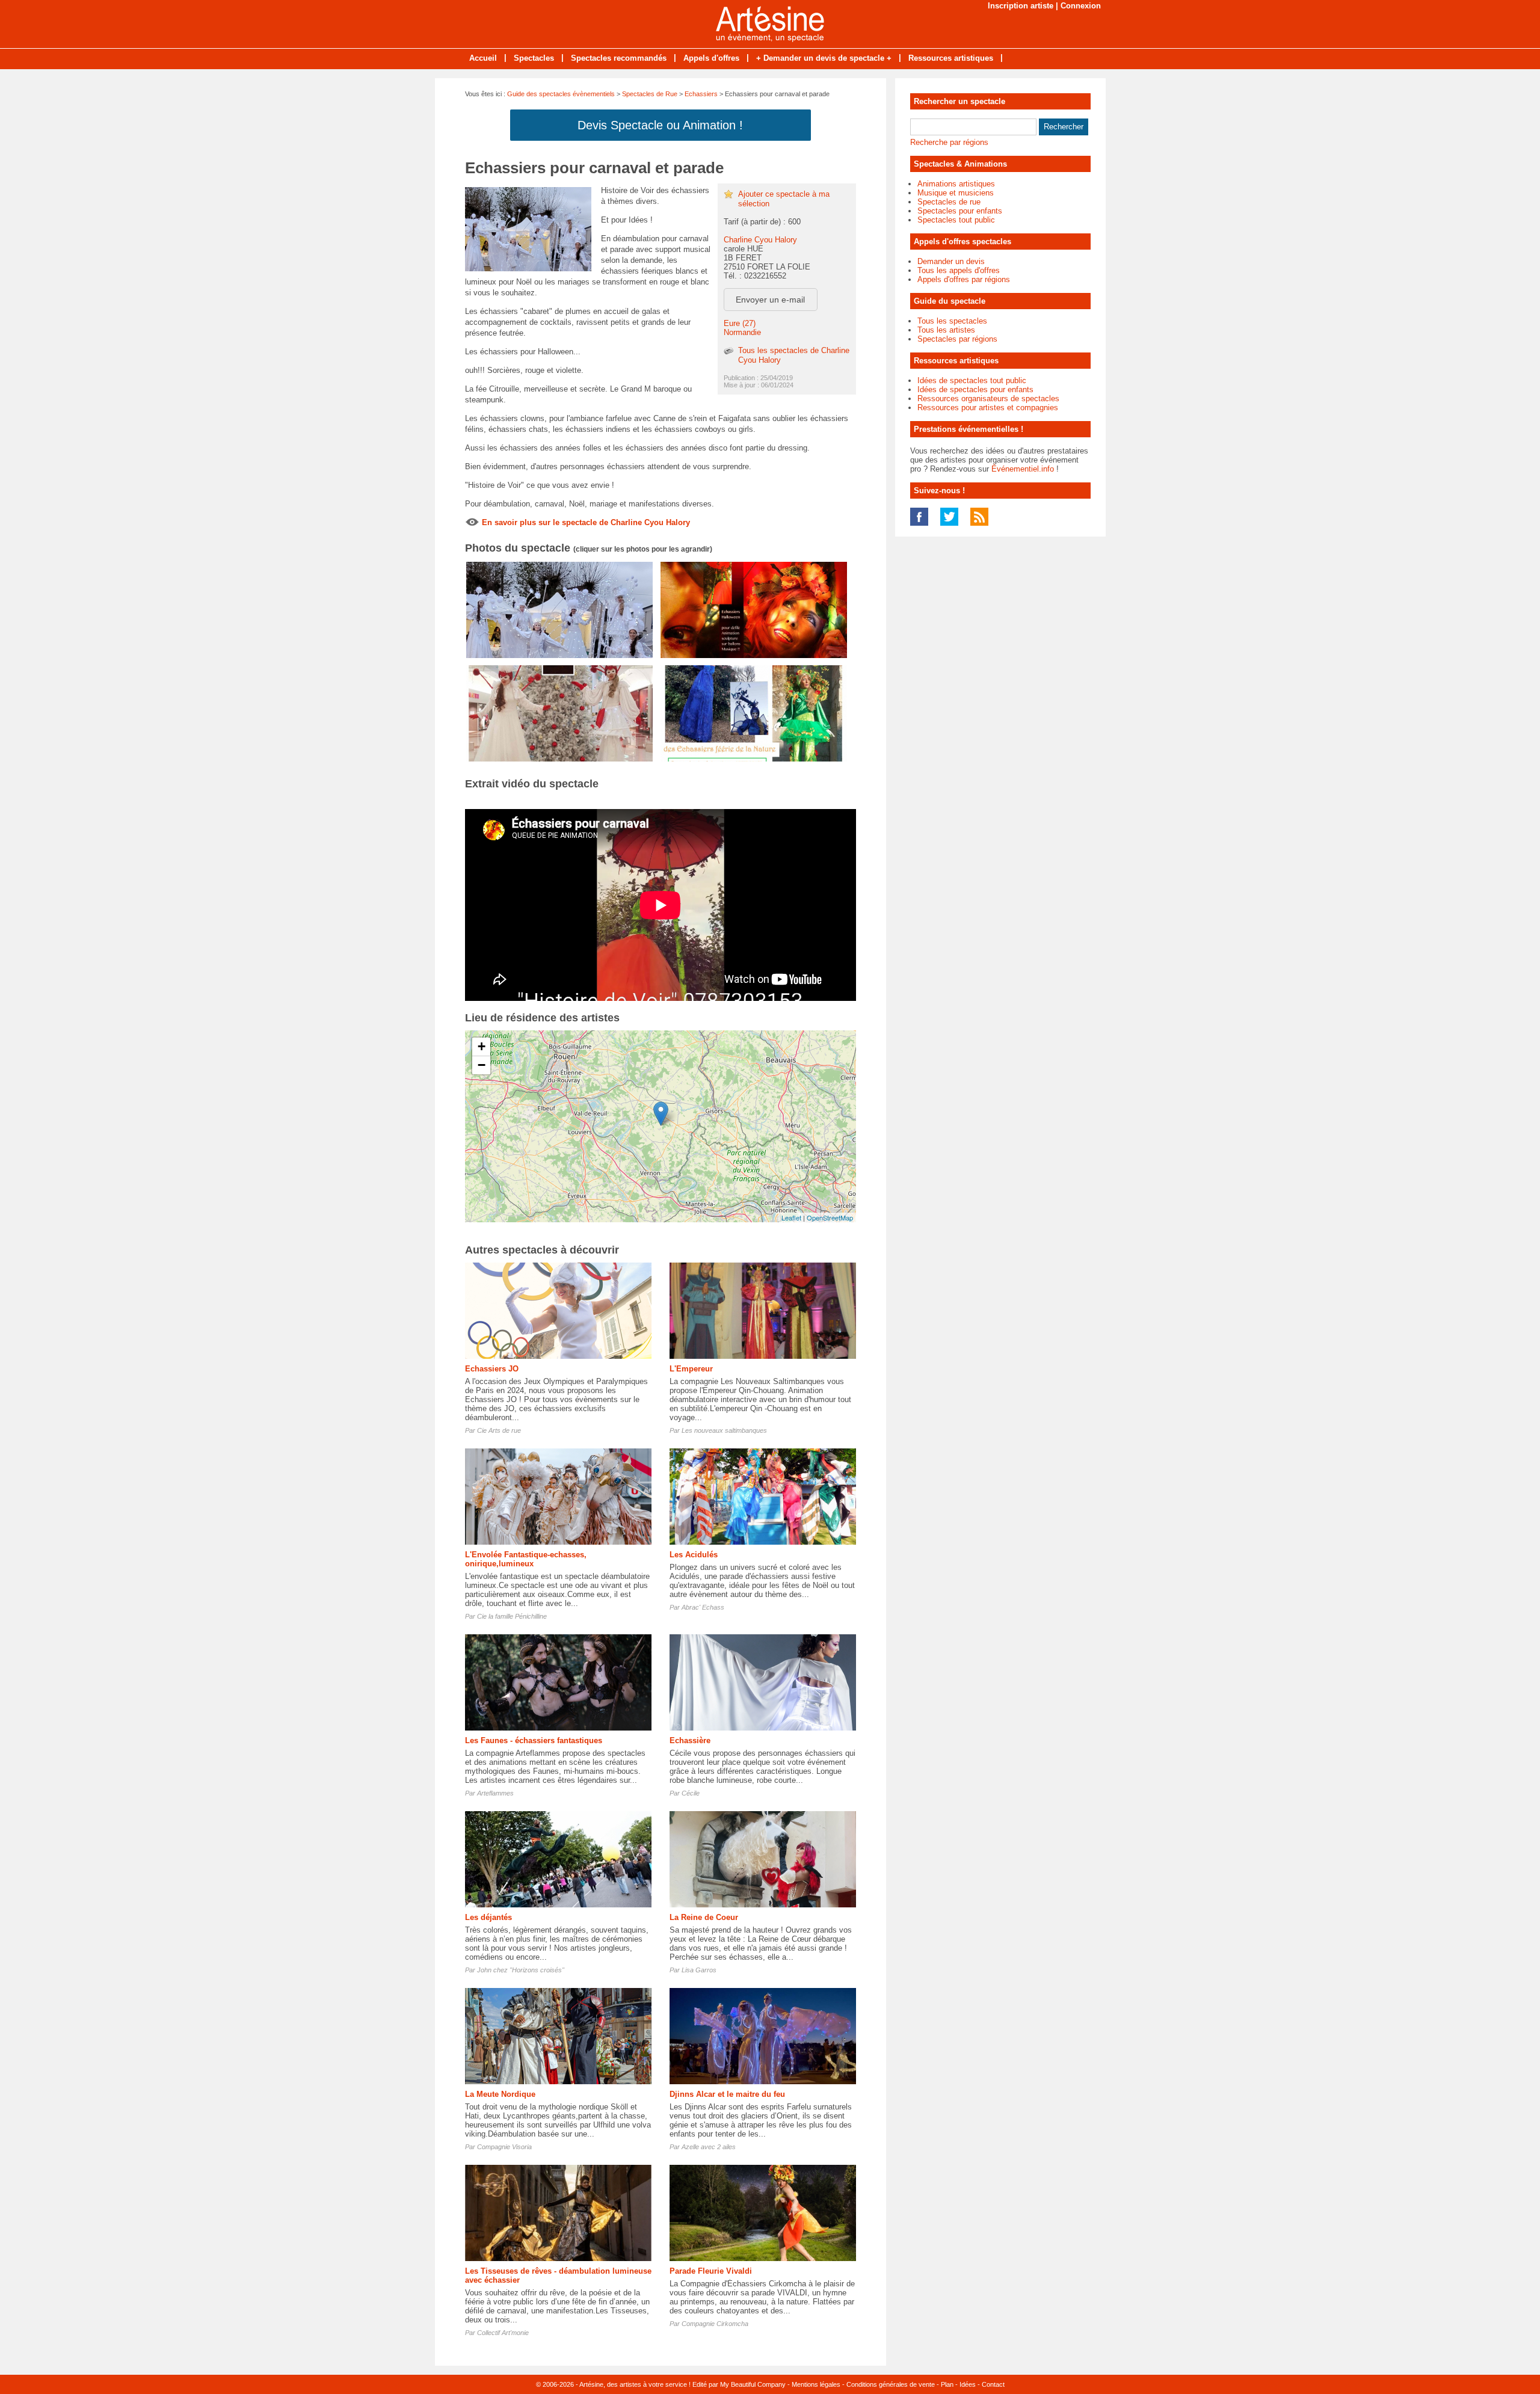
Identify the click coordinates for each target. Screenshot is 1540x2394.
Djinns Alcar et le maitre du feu (727, 2094)
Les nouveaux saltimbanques (724, 1430)
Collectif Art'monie (503, 2333)
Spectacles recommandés (619, 58)
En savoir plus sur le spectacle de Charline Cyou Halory (586, 522)
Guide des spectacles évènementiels (561, 94)
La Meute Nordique (500, 2094)
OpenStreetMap (830, 1217)
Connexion (1081, 6)
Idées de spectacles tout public (972, 380)
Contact (993, 2384)
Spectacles (534, 58)
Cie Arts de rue (499, 1430)
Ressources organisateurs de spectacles (988, 398)
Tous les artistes (946, 330)
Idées (968, 2384)
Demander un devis (951, 261)
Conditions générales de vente (891, 2384)
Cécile (691, 1793)
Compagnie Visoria (504, 2147)
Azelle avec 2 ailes (709, 2147)
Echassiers (701, 94)
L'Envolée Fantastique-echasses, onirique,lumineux (526, 1559)
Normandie (742, 332)
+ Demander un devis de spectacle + (824, 58)
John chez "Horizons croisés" (521, 1970)
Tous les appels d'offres (959, 270)
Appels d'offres (711, 58)
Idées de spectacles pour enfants (975, 389)
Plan (947, 2384)
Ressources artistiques (951, 58)
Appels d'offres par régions (964, 279)
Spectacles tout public (956, 220)
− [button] (482, 1065)
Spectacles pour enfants (960, 211)
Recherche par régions (949, 142)
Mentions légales (816, 2384)
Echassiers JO (492, 1369)
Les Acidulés (694, 1555)
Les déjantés (488, 1917)
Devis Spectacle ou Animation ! (660, 125)
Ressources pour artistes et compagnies (988, 408)
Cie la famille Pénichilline (512, 1616)
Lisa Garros (699, 1970)
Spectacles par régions (957, 339)
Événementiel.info (1023, 469)
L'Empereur (691, 1369)
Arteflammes (495, 1793)
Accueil (483, 58)
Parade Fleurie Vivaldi (711, 2271)
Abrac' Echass (703, 1607)
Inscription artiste (1021, 6)
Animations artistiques (956, 184)
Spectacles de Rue (650, 94)
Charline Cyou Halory (760, 240)
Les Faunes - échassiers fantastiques (534, 1740)
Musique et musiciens (956, 193)
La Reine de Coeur (704, 1917)
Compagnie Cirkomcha (715, 2324)
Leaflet (791, 1217)
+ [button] (482, 1046)
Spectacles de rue (949, 202)
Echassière (690, 1740)
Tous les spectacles (952, 321)
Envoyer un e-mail (770, 300)
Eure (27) (740, 323)
